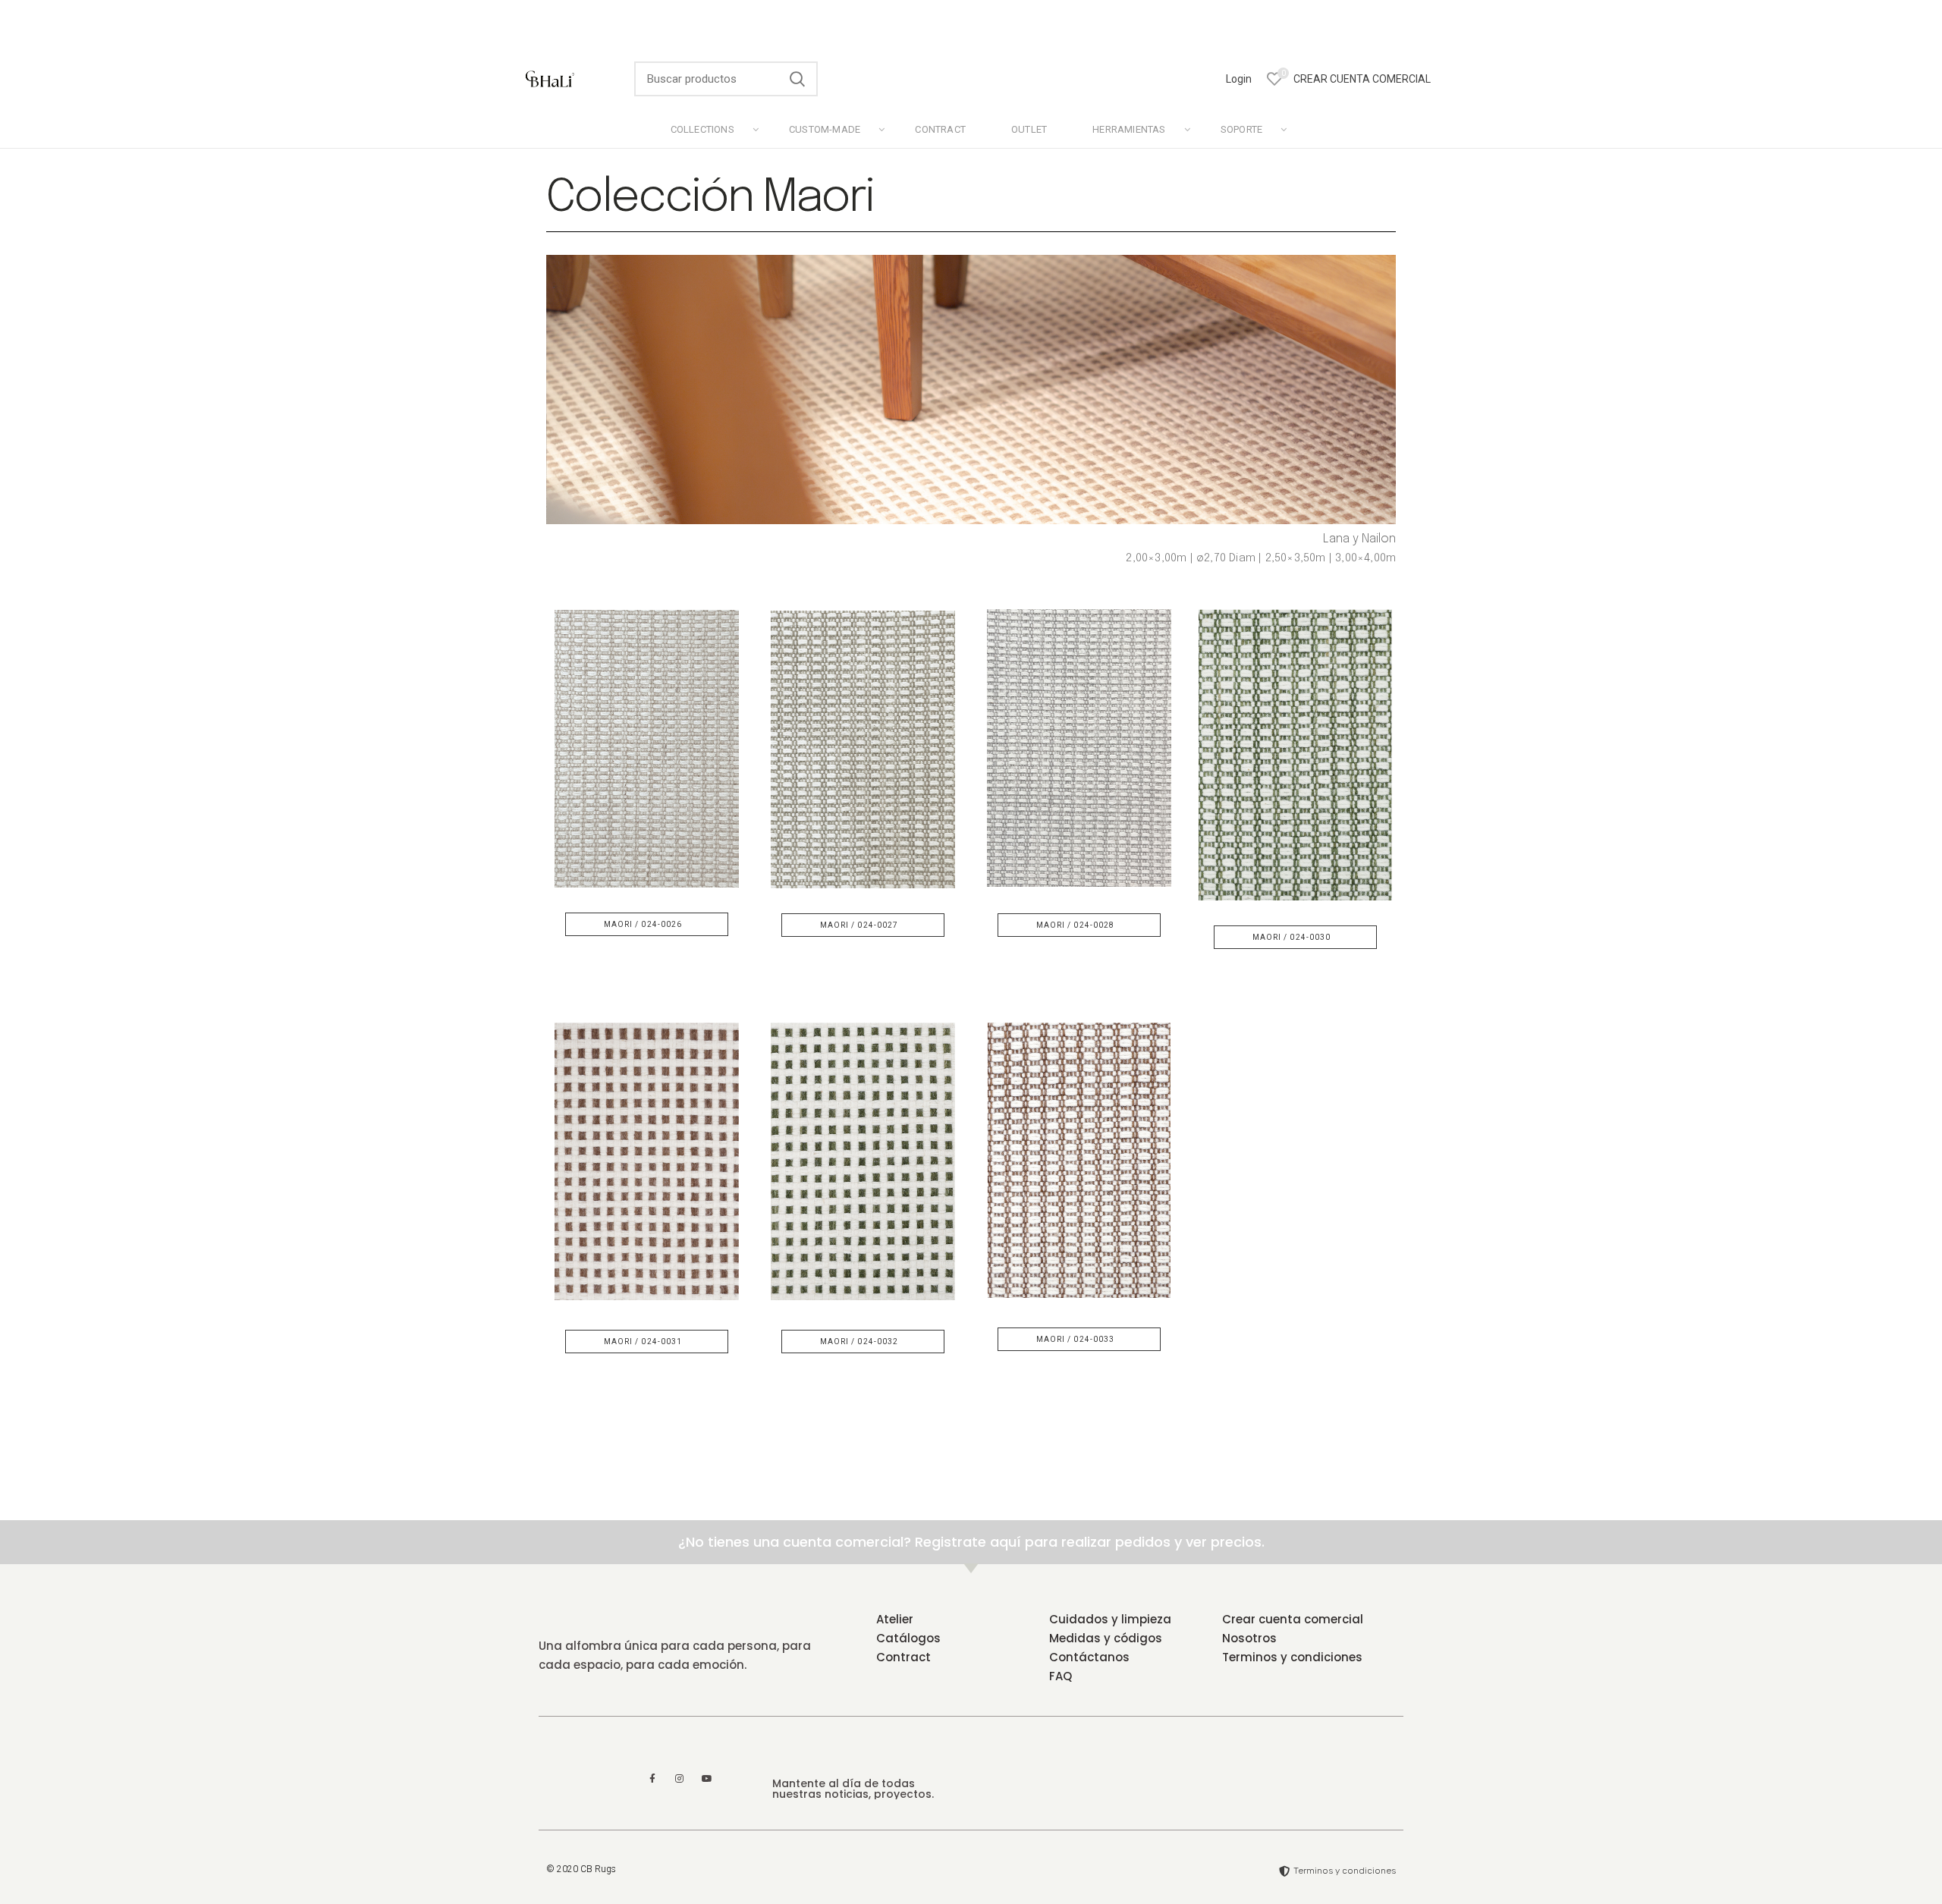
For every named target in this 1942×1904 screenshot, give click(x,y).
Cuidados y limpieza (1110, 1619)
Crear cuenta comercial (1293, 1619)
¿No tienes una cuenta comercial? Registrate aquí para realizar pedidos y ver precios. (971, 1542)
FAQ (1061, 1676)
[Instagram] (680, 1779)
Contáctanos (1089, 1657)
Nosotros (1249, 1638)
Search (797, 79)
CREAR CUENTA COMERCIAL (1362, 79)
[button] (647, 924)
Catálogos (908, 1638)
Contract (903, 1657)
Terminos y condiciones (1292, 1657)
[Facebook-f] (652, 1779)
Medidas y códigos (1106, 1638)
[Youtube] (707, 1779)
